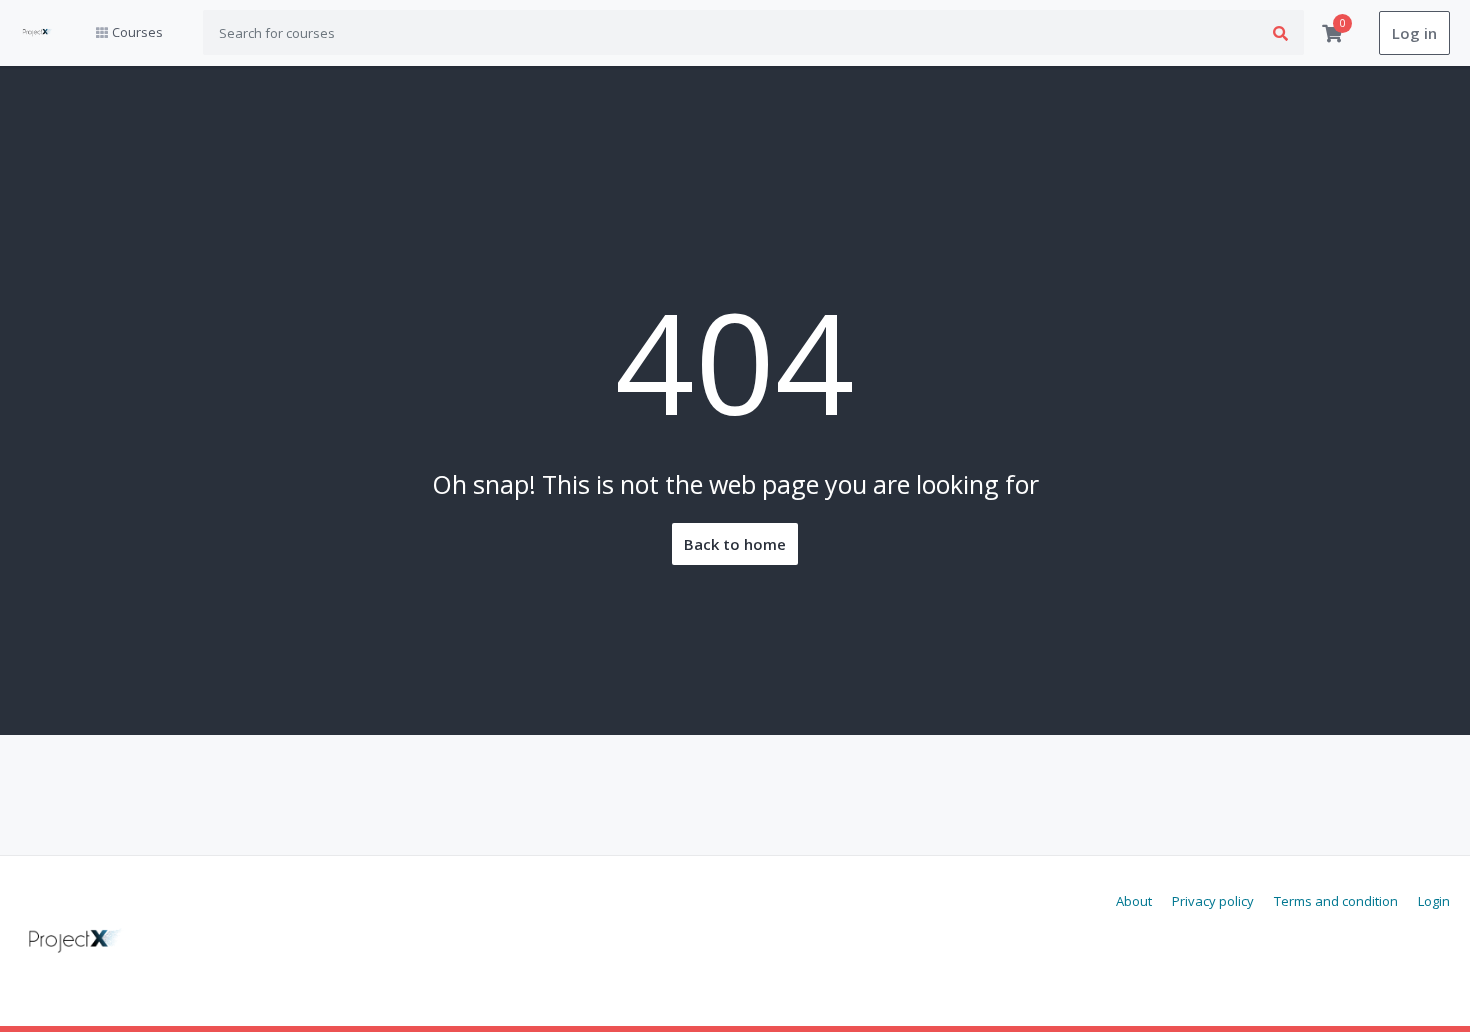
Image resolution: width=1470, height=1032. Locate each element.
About (1134, 901)
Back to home (735, 544)
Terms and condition (1336, 901)
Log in (1414, 33)
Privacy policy (1213, 901)
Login (1434, 901)
